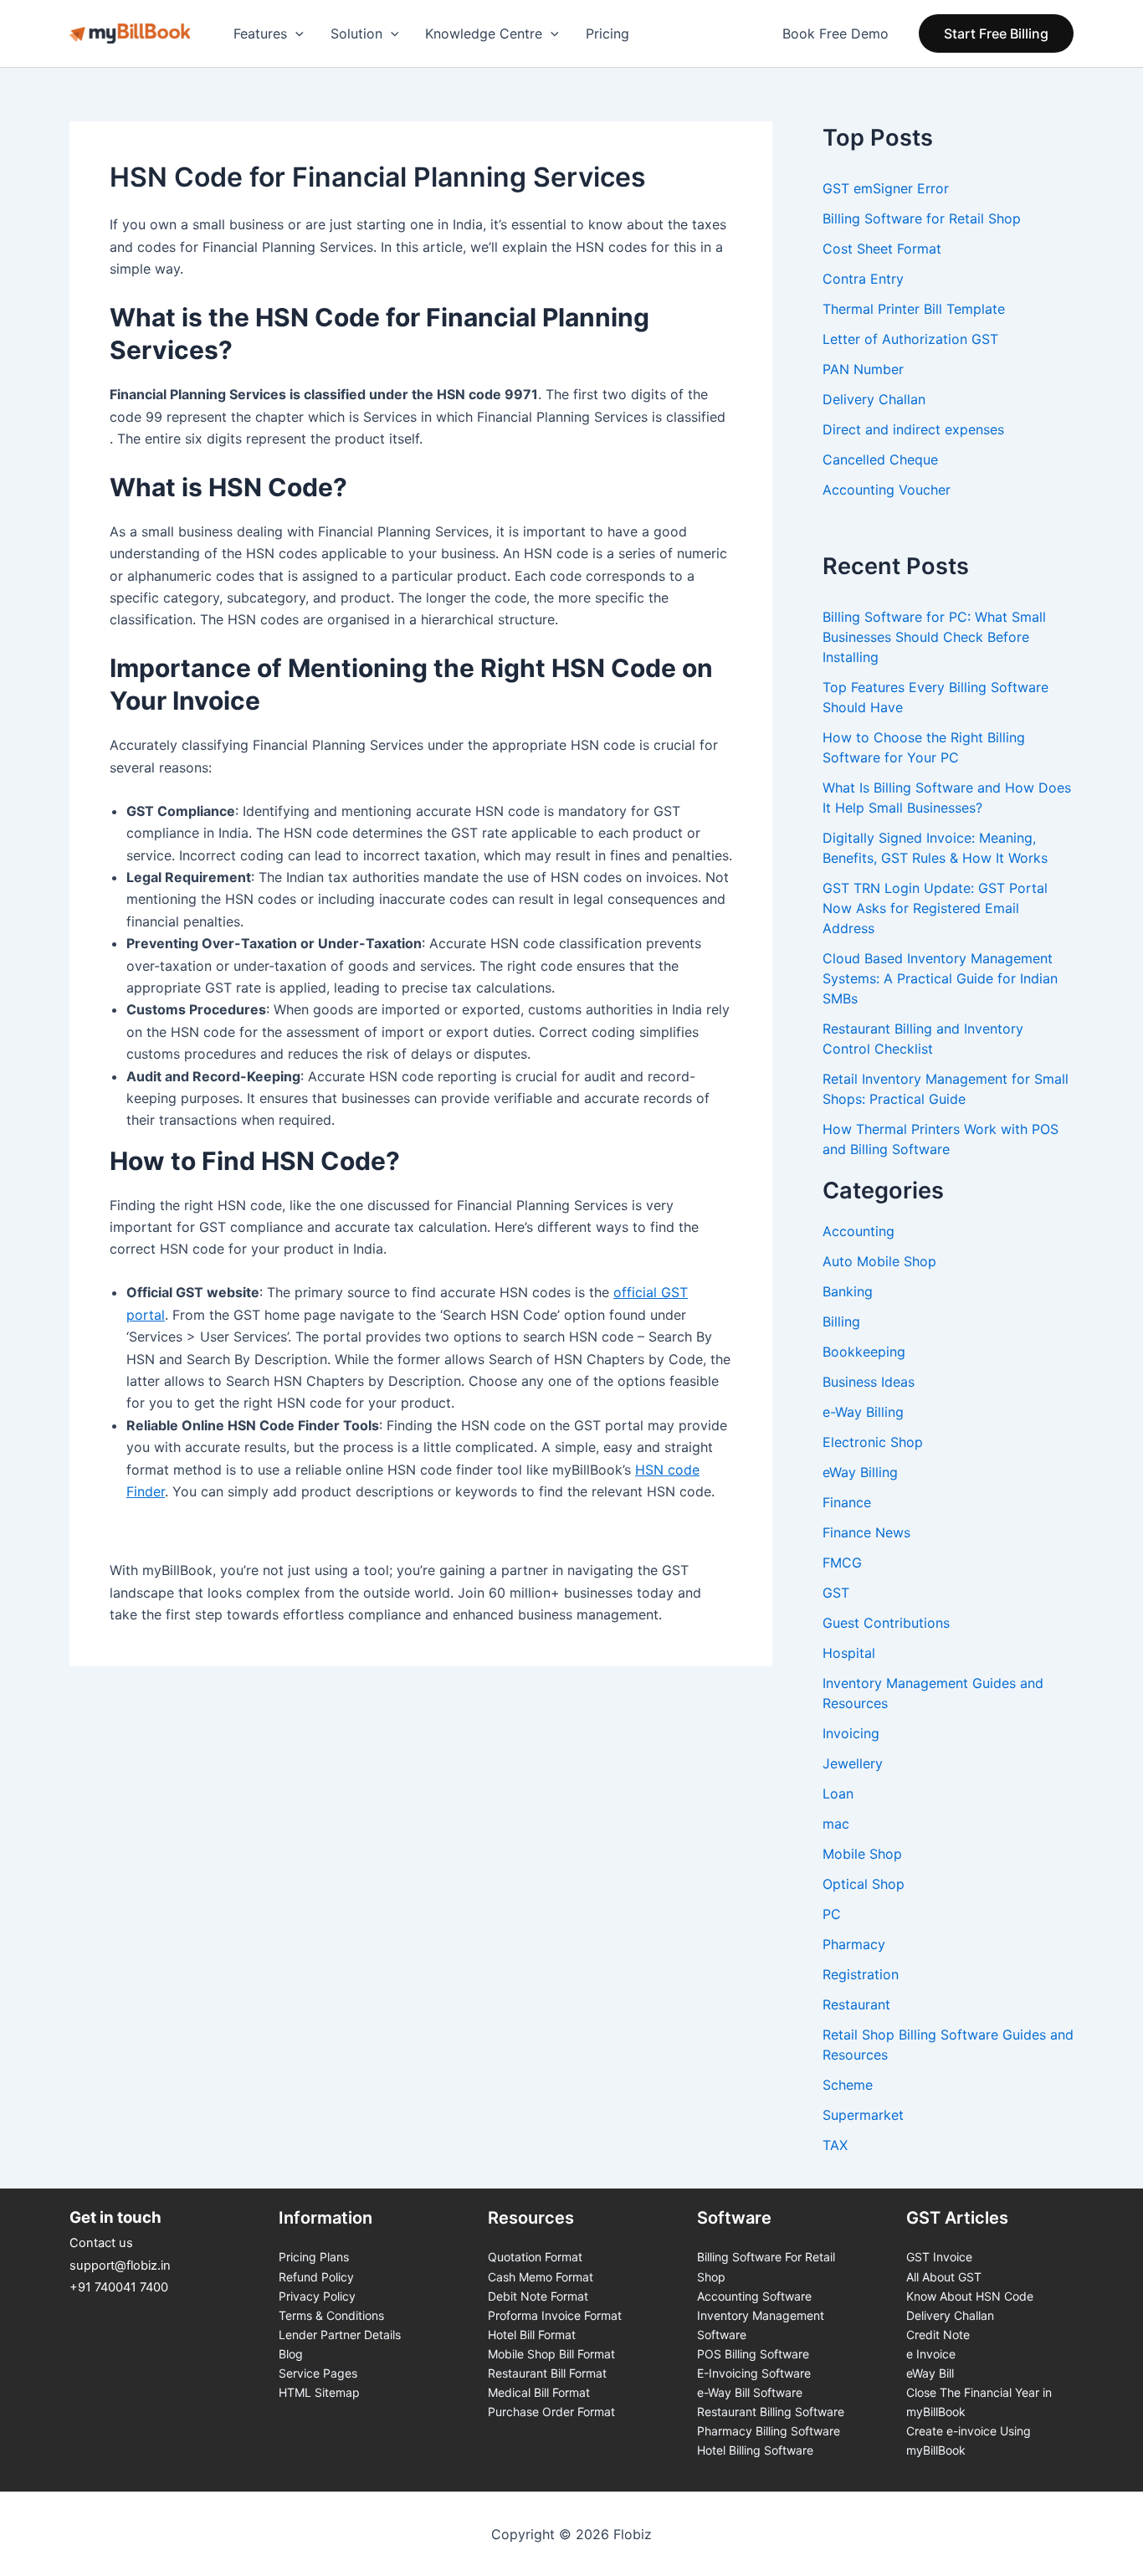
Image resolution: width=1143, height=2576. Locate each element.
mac (836, 1824)
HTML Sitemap (319, 2392)
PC (832, 1914)
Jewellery (853, 1763)
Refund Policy (316, 2277)
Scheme (848, 2085)
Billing (841, 1321)
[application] (295, 33)
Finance (847, 1502)
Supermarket (863, 2115)
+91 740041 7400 (119, 2287)
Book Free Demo (835, 33)
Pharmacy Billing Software (769, 2431)
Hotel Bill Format (532, 2335)
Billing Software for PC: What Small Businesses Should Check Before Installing (934, 637)
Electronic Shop (873, 1442)
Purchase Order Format (551, 2412)
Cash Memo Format (541, 2277)
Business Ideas (869, 1382)
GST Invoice (939, 2257)
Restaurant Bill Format (547, 2373)
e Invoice (931, 2354)
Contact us (101, 2243)
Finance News (866, 1532)
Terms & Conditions (331, 2315)
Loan (838, 1793)
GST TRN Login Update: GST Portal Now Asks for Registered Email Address (935, 908)
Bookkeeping (864, 1352)
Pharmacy (854, 1944)
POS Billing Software (753, 2354)
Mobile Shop (862, 1854)
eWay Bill (930, 2373)
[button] (996, 33)
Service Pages (318, 2373)
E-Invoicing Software (754, 2373)
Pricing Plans (314, 2257)
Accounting (859, 1231)
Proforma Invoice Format (555, 2315)
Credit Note (938, 2335)
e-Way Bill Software (750, 2392)
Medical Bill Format (539, 2392)
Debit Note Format (538, 2296)
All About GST (944, 2277)
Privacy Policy (317, 2296)
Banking (848, 1291)
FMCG (842, 1563)
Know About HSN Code (970, 2296)
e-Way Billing (863, 1412)
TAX (835, 2145)
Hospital (849, 1653)
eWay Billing (860, 1472)
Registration (861, 1974)
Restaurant (856, 2004)
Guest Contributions (886, 1623)
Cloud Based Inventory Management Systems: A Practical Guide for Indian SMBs (940, 978)
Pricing (607, 33)
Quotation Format (535, 2257)
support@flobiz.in (120, 2266)
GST (836, 1593)
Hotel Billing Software (755, 2450)
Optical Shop (864, 1884)
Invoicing (851, 1733)
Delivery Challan (950, 2315)
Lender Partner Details (340, 2335)
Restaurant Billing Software (771, 2412)
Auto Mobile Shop (879, 1261)
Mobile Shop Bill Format (551, 2354)
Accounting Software (754, 2296)
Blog (291, 2354)
